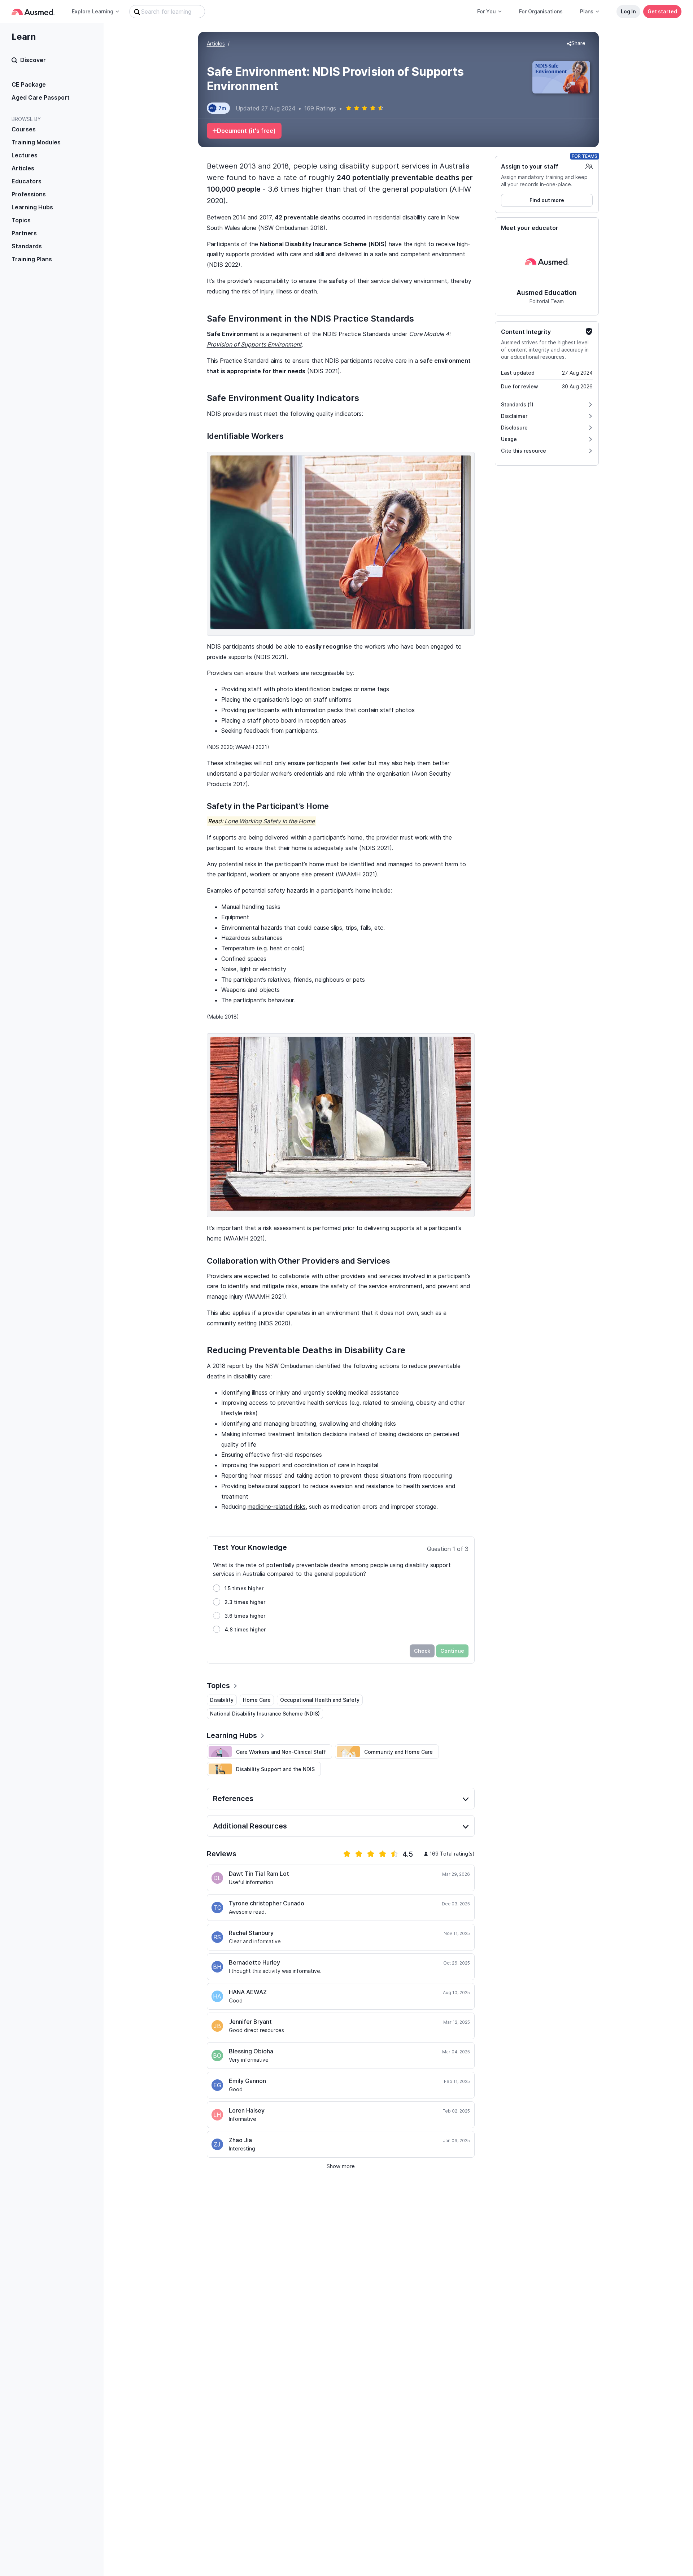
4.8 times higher (245, 1629)
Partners (24, 233)
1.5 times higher (244, 1588)
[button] (576, 44)
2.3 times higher (245, 1602)
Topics (21, 220)
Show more (341, 2166)
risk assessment (284, 1228)
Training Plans (32, 259)
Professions (29, 194)
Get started (662, 11)
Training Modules (36, 142)
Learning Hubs (32, 207)
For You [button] (487, 11)
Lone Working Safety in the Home (270, 821)
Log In (628, 11)
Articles (23, 168)
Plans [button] (587, 11)
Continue (452, 1651)
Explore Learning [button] (93, 11)
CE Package (29, 84)
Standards (27, 246)
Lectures (25, 155)
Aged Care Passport (41, 97)
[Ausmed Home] (33, 12)
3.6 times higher (245, 1616)
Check (422, 1651)
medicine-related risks (277, 1507)
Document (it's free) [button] (246, 131)
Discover (33, 60)
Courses (24, 129)
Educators (27, 181)
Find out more (547, 200)
